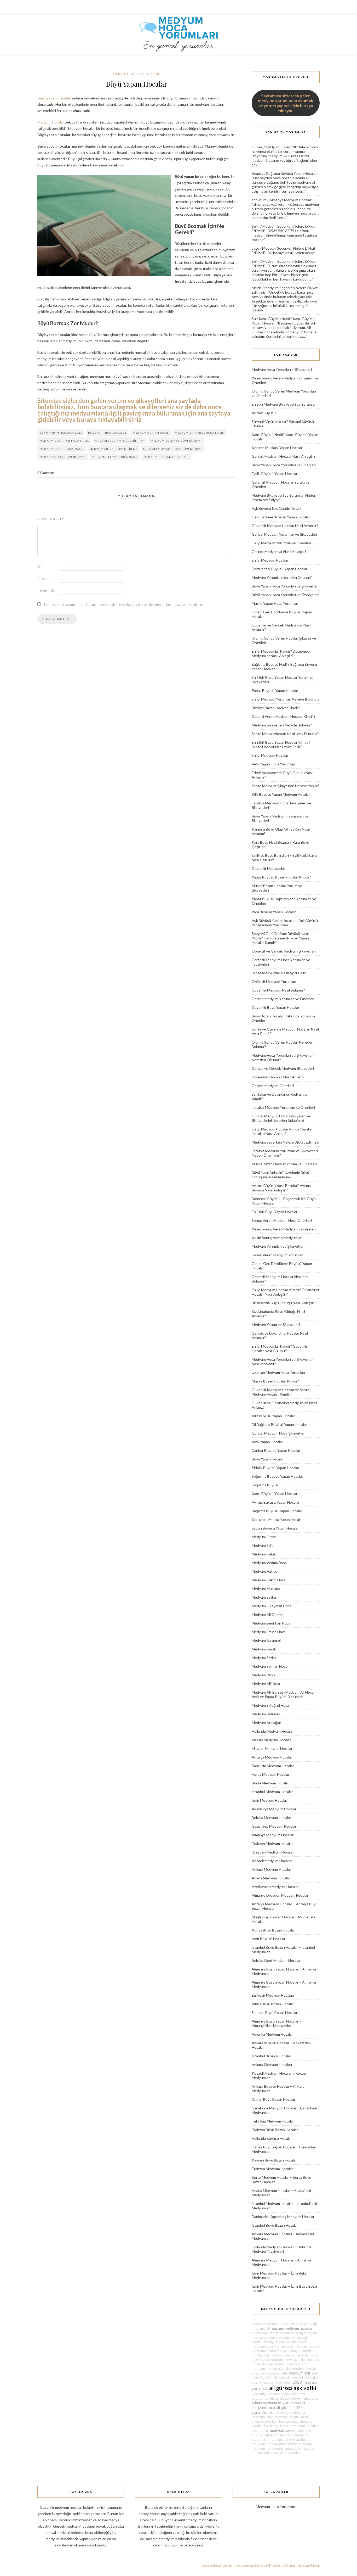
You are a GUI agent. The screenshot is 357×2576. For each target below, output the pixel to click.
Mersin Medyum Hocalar (271, 1740)
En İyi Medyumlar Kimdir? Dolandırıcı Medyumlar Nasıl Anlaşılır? (281, 653)
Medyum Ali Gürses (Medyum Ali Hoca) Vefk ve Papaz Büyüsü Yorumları (283, 1694)
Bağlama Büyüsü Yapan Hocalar (292, 173)
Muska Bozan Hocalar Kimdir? (275, 1381)
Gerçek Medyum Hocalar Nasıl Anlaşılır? (284, 456)
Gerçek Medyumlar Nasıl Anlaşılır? (279, 551)
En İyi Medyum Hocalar (270, 560)
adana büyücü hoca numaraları (287, 2355)
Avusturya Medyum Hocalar (274, 1809)
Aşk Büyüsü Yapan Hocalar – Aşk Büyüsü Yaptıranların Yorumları (285, 923)
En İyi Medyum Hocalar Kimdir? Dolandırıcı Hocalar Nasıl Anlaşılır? (285, 1292)
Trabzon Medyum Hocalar (272, 1843)
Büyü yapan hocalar (54, 98)
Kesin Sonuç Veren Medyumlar (277, 1238)
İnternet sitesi (47, 591)
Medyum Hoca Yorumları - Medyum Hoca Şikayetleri (235, 2565)
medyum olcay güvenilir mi (63, 457)
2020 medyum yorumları (279, 2344)
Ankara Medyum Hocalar (271, 1869)
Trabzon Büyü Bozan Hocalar (275, 2130)
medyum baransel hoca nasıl (199, 433)
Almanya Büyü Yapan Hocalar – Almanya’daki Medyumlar (277, 2023)
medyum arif (300, 2373)
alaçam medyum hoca (268, 2324)
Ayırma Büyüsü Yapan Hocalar (276, 1502)
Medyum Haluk (264, 1554)
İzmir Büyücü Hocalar (269, 1939)
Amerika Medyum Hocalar (272, 2034)
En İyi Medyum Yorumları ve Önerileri (281, 543)
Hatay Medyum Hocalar (270, 1774)
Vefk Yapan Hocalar (267, 1442)
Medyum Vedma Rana (269, 1563)
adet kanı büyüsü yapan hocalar (281, 2433)
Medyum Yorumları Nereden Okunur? (282, 577)
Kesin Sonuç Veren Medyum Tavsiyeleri (284, 1229)
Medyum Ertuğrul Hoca (270, 1705)
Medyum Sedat (264, 1658)
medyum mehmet (281, 2439)
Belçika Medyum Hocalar (271, 1818)
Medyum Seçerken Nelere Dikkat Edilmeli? (286, 1142)
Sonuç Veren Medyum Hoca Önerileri (282, 1220)
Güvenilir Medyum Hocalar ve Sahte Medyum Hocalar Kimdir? (281, 1392)
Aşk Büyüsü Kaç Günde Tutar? (277, 508)
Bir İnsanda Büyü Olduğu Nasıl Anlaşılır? (284, 1303)
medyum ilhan (263, 2417)
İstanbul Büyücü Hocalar (271, 2056)
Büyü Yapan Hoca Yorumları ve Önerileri (284, 465)
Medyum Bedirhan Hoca (271, 1623)
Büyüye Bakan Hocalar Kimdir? (276, 708)
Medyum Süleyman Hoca (272, 1606)
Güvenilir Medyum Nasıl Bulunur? (278, 990)
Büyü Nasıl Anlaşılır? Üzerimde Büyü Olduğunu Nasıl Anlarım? (280, 1175)
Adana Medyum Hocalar (271, 1878)
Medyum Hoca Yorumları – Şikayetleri (282, 369)
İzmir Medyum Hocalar (269, 1800)
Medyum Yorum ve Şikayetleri (276, 1325)
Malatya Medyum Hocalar (272, 1748)
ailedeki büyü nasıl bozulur (272, 2426)
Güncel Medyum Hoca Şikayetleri (279, 1433)
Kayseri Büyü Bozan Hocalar (274, 2160)
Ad (40, 567)
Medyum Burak (264, 1649)
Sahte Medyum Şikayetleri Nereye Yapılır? (285, 786)
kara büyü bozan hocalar (271, 2394)
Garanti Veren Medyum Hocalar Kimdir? (284, 716)
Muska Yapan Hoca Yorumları (275, 603)
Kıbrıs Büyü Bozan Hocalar (273, 2004)
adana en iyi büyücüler (302, 2378)
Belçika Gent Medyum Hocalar (276, 1960)
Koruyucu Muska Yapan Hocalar (277, 1519)
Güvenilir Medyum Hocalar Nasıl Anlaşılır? (285, 526)
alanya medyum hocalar (287, 2412)
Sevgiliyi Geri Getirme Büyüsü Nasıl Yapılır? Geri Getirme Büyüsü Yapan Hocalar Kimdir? (280, 938)
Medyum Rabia (264, 1675)
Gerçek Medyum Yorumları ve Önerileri (283, 999)
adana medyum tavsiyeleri (272, 2382)
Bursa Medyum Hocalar (270, 1783)
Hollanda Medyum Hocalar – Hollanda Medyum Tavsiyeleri (282, 2249)
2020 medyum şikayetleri (300, 2398)
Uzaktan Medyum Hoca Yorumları (278, 1372)
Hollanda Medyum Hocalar (273, 1731)
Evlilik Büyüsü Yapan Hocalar (275, 474)
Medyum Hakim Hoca (269, 1580)
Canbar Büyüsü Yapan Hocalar (276, 1450)
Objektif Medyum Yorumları (274, 981)
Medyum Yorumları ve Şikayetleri (278, 1246)
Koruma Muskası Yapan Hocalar (277, 448)
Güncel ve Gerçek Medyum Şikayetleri (283, 1068)
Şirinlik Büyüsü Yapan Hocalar (275, 1468)
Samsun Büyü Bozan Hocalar (275, 2012)
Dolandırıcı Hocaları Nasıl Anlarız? (278, 1077)
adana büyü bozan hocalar (272, 2333)
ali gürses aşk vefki (293, 2388)
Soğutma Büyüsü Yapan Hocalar (277, 1476)
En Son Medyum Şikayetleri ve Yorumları (284, 404)
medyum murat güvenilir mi (113, 449)
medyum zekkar (283, 2430)
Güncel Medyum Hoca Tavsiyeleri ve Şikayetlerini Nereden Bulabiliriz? (281, 1118)
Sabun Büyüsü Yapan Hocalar (275, 1528)
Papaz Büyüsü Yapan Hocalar (275, 690)
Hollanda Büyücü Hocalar (272, 2138)
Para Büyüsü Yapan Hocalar (274, 912)
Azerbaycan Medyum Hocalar (275, 1887)
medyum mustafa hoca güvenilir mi (173, 449)
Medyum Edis (263, 1545)
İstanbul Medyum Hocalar (272, 1792)
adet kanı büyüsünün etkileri (278, 2396)
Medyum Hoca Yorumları (137, 74)
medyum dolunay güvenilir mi (176, 441)
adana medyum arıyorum (273, 2403)
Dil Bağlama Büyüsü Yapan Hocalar (279, 1424)
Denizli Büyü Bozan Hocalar (273, 2099)
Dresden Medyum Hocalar (273, 1852)
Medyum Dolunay (266, 1714)
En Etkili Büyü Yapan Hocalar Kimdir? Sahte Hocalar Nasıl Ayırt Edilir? (281, 744)
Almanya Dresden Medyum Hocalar (280, 1895)
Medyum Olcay (278, 147)
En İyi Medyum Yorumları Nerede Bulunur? (286, 699)
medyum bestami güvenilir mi (120, 441)
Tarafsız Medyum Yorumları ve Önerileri (283, 1107)
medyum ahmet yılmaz (269, 2351)
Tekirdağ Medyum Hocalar (273, 2121)
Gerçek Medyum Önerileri (273, 1086)
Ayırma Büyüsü (264, 413)
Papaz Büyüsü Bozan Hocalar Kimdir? (281, 877)
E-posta (44, 579)
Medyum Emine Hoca (269, 1632)
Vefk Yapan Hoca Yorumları (273, 764)
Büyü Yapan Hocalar (268, 1459)
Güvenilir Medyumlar (268, 868)
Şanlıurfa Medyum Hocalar (273, 1766)
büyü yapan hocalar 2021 (61, 433)
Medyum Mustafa (266, 1589)
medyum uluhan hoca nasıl (167, 457)
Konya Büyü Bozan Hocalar (273, 1930)
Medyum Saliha (264, 1597)
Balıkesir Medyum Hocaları (273, 1995)
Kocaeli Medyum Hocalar (272, 1861)
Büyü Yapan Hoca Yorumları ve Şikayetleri (285, 586)
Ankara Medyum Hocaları (272, 2065)
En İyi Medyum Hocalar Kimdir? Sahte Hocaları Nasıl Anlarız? (282, 1131)
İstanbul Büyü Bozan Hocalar (275, 2225)
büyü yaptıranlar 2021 (107, 433)
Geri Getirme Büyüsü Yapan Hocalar (281, 517)
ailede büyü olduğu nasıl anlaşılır (284, 2337)
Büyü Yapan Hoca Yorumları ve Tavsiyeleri (285, 595)
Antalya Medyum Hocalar (272, 1757)
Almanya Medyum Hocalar (290, 200)
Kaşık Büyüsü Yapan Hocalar (275, 1494)
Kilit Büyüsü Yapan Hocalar (273, 1416)
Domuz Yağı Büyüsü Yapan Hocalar (280, 569)
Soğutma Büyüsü (266, 1485)
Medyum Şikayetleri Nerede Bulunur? (282, 725)
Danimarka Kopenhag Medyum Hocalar (283, 2217)
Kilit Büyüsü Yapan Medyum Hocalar (281, 794)
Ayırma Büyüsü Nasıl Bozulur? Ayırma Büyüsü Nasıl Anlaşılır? (281, 1188)
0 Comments (46, 473)
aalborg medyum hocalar (300, 2346)
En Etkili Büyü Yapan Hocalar (275, 1212)
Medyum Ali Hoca (266, 1684)
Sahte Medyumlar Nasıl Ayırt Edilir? (280, 973)
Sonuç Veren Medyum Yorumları (278, 1255)
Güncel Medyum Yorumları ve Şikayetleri (284, 534)
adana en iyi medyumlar (282, 2453)
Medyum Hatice (264, 1571)
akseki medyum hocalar (283, 2364)
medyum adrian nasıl (151, 433)
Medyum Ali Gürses (268, 1614)
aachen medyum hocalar (292, 2328)
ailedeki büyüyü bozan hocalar (275, 2342)
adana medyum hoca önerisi (282, 2446)
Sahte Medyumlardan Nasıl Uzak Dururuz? (285, 734)
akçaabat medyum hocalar (298, 2368)
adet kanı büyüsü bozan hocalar (288, 2421)
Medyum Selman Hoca (270, 1666)
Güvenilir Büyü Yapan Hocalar (275, 1007)
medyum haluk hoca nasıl (61, 449)
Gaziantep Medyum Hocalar (274, 1826)
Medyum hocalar (51, 122)
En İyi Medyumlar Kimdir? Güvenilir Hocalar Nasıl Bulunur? (280, 1348)
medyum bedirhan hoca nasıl (64, 441)
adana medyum (290, 2444)
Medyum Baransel (266, 1640)
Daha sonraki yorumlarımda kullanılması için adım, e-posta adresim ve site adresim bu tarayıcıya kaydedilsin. (123, 604)
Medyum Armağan (266, 1723)
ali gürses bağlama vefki (270, 2373)
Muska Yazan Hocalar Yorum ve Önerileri (284, 1164)
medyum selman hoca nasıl (115, 457)
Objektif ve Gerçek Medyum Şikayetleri (284, 951)
